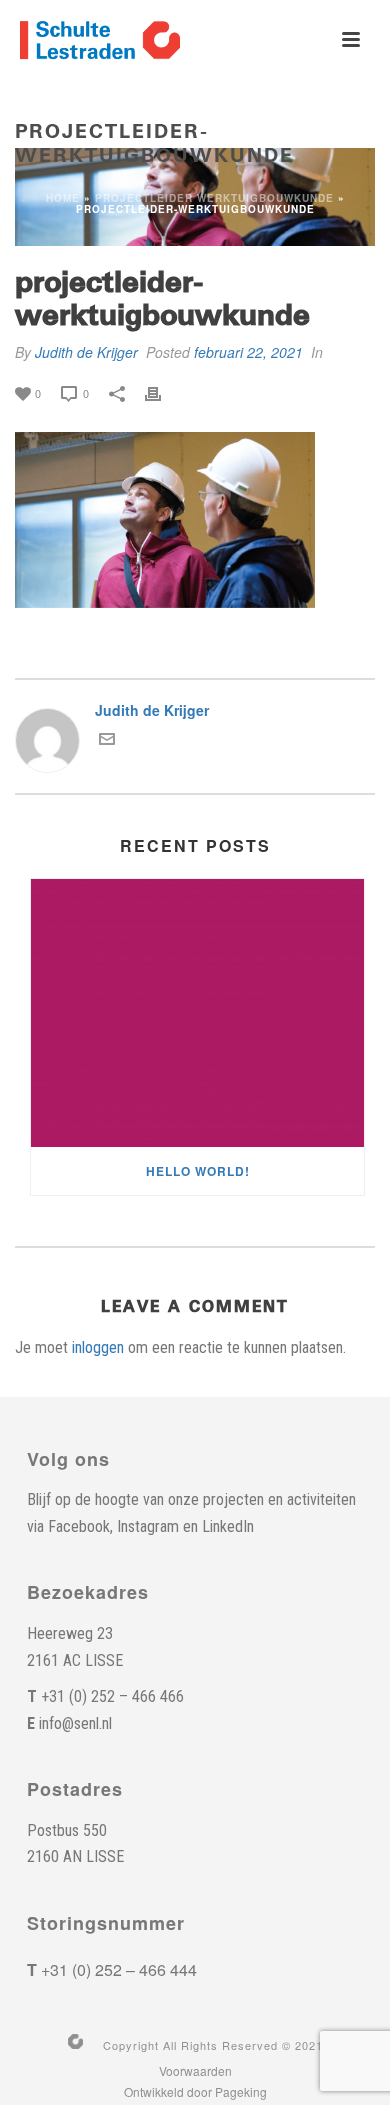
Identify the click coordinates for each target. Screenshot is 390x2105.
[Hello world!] (197, 1013)
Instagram (148, 1526)
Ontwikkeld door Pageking (195, 2092)
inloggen (98, 1347)
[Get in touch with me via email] (107, 741)
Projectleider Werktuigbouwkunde (214, 198)
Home (63, 198)
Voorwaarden (195, 2071)
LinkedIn (228, 1526)
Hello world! (198, 1171)
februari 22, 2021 (248, 352)
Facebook (79, 1526)
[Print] (163, 392)
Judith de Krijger (86, 352)
